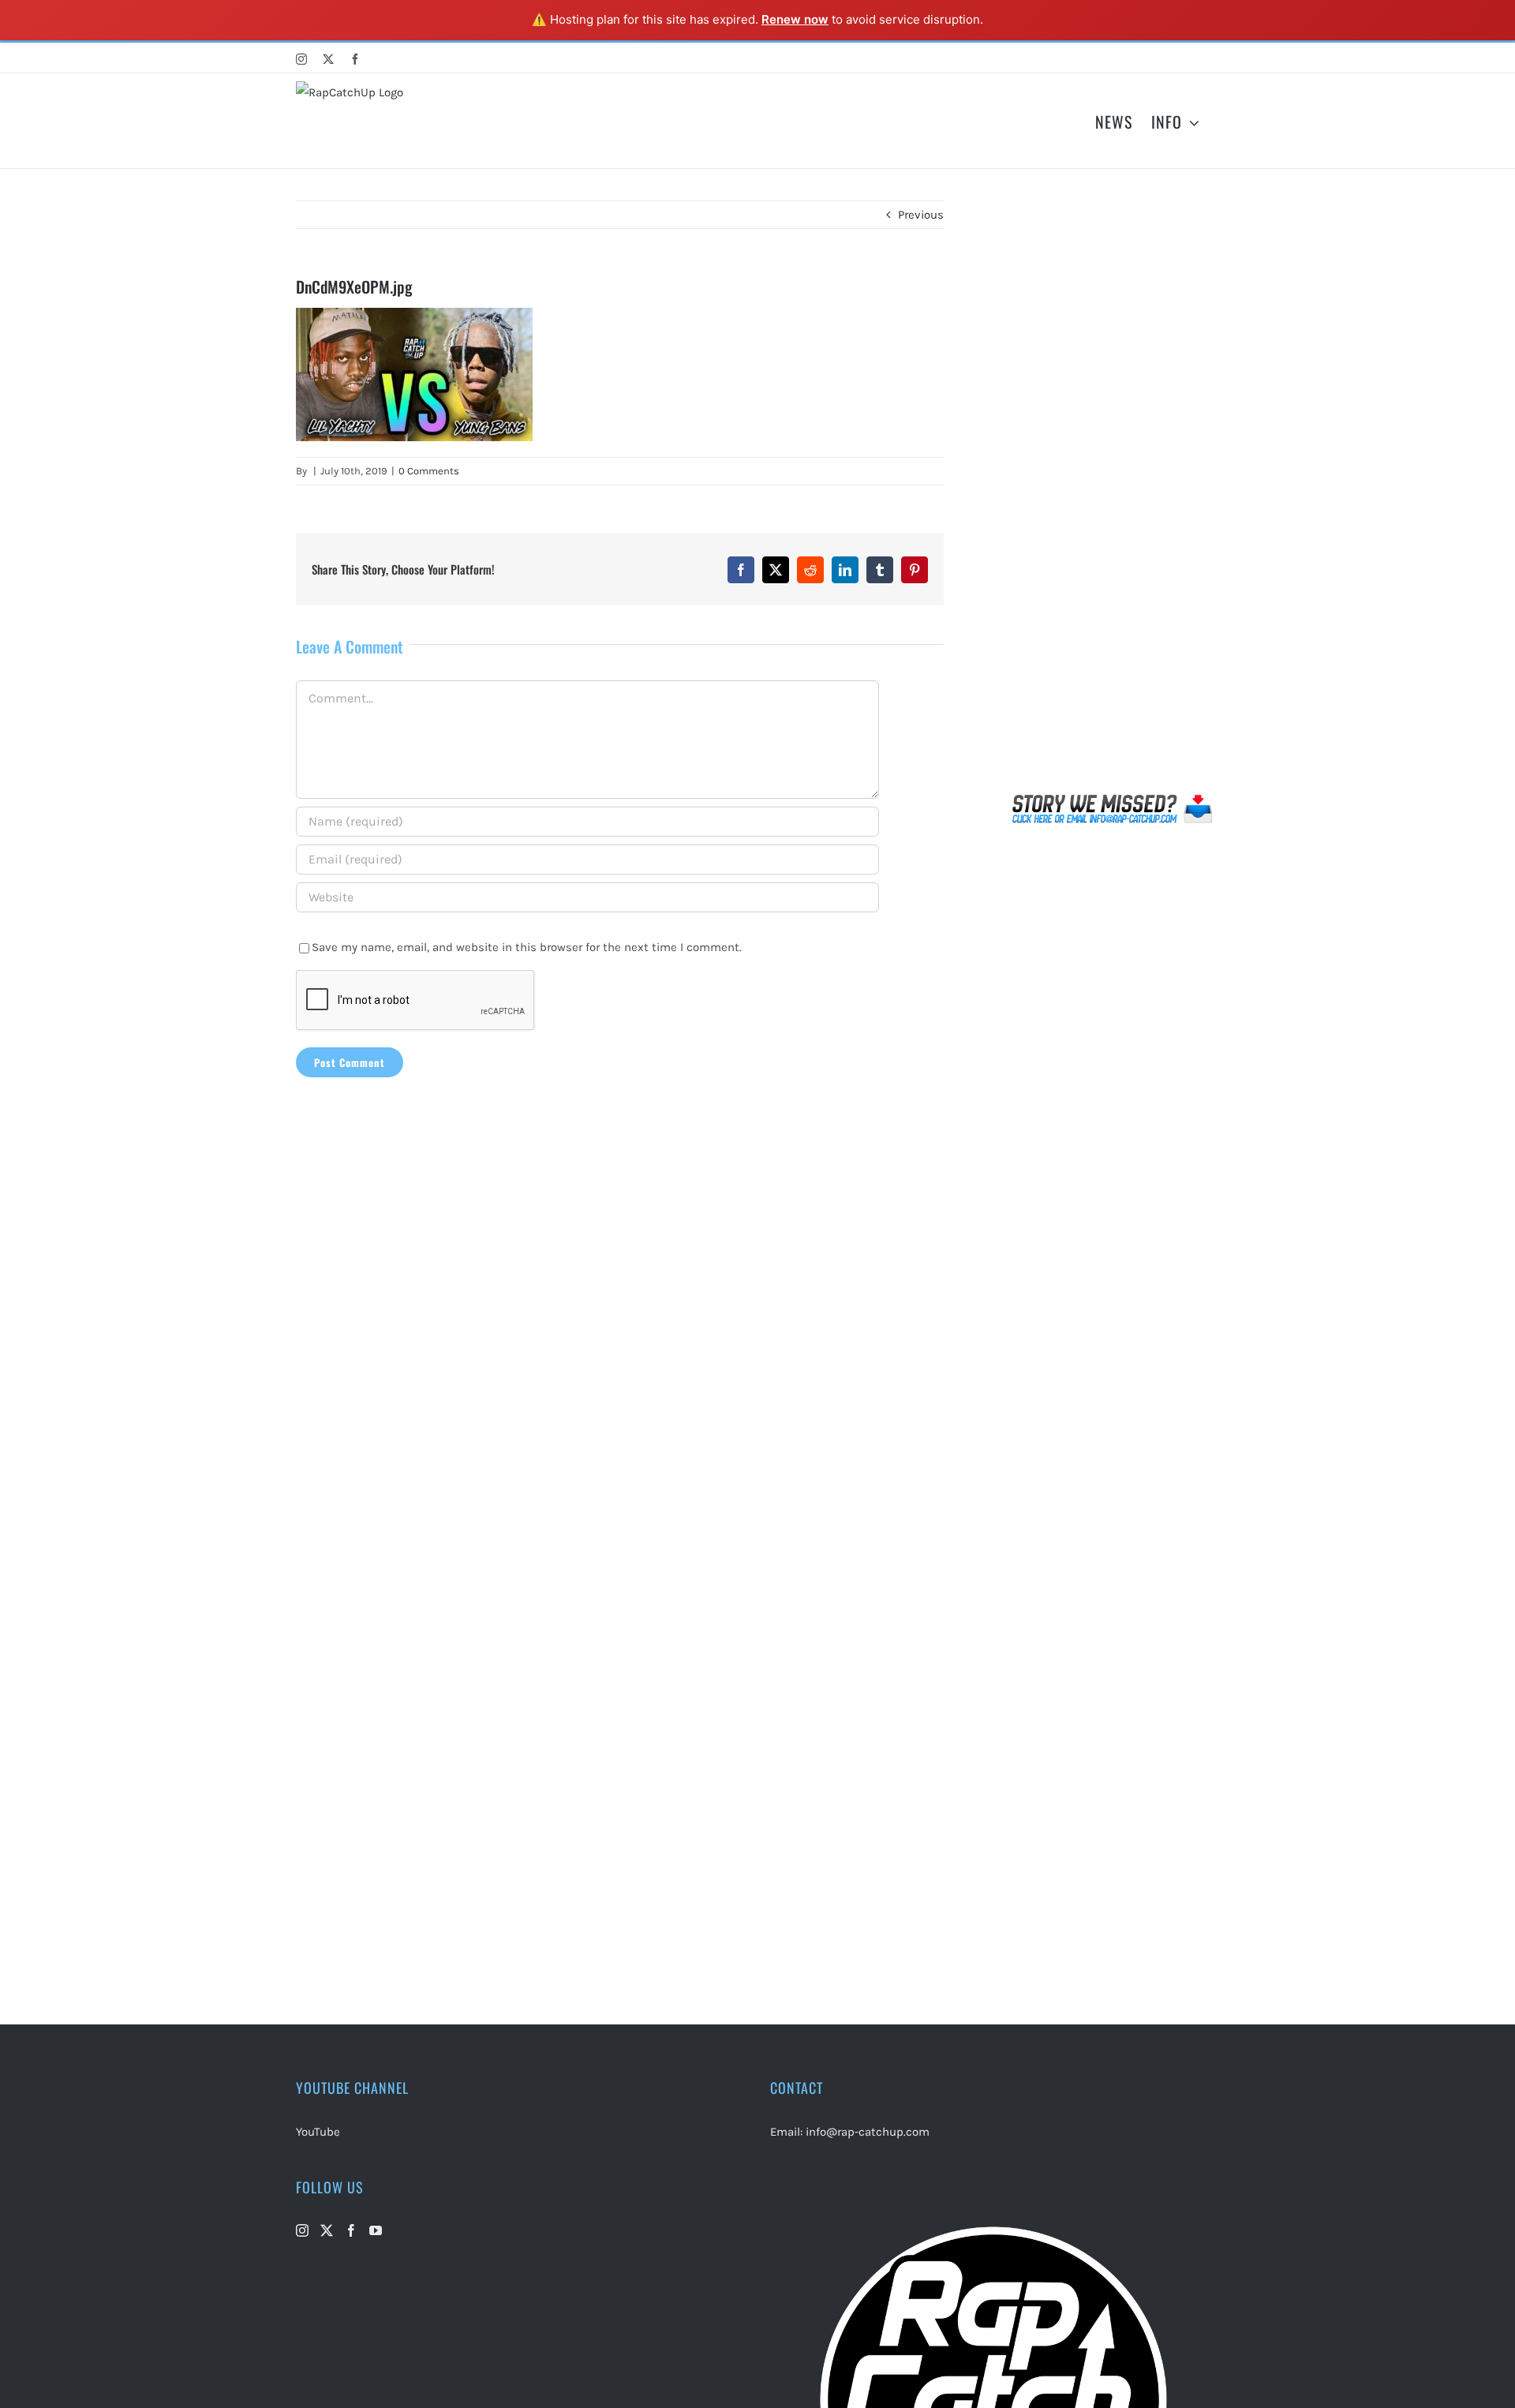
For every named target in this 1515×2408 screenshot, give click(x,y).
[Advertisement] (1113, 493)
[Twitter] (327, 2230)
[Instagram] (302, 2230)
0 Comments (429, 471)
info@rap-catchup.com (868, 2132)
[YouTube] (376, 2230)
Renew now (795, 19)
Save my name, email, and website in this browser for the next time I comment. (527, 947)
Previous (921, 215)
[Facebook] (351, 2230)
